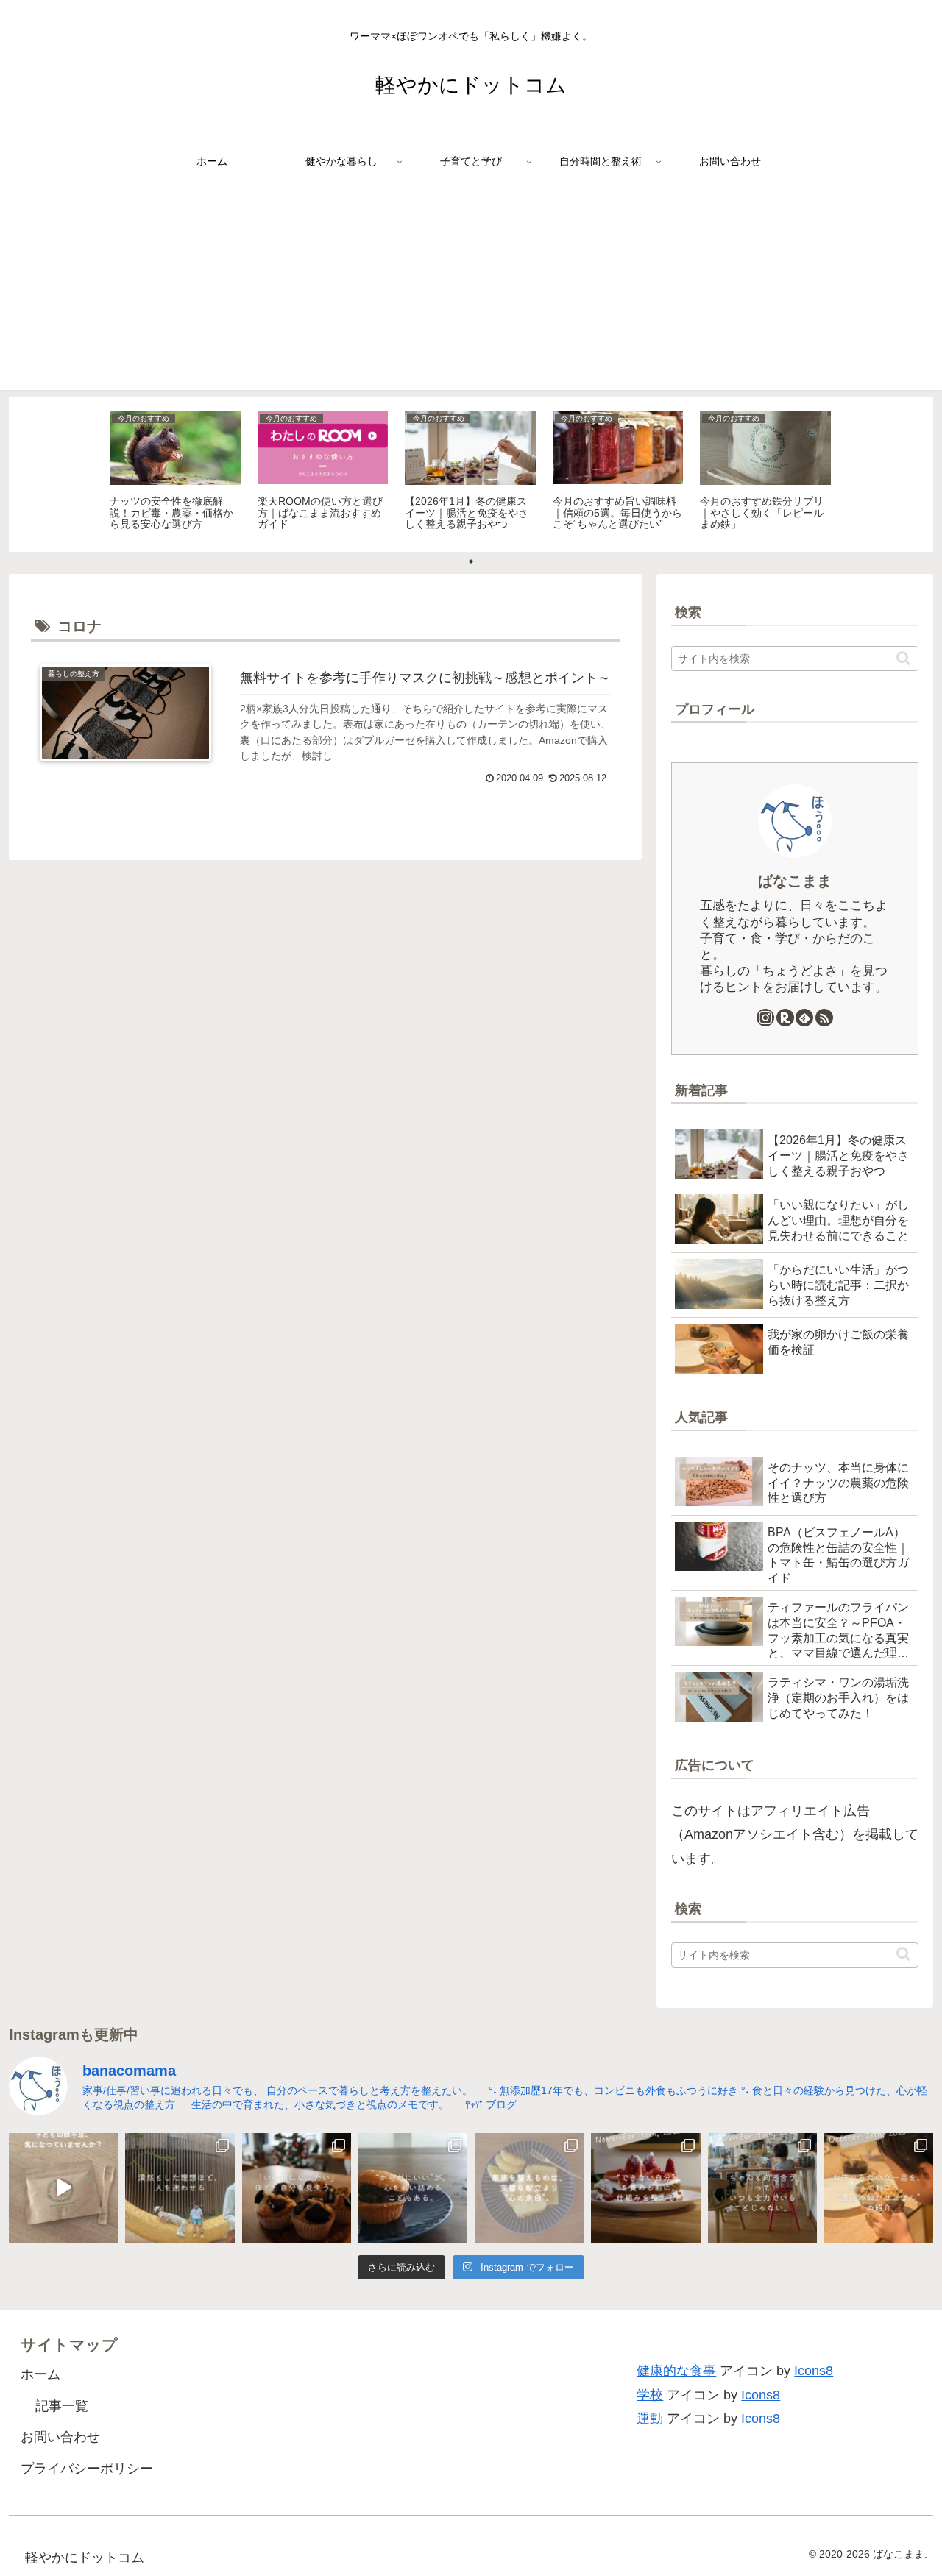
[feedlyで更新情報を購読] (804, 1018)
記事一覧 (62, 2406)
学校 (650, 2395)
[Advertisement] (471, 287)
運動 (650, 2419)
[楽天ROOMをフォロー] (785, 1018)
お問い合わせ (60, 2437)
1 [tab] (471, 561)
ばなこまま (795, 881)
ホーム (40, 2374)
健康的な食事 (676, 2371)
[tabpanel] (175, 472)
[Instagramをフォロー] (765, 1018)
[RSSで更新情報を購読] (824, 1018)
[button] (903, 658)
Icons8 (814, 2371)
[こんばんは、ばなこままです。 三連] (180, 2188)
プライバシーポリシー (87, 2469)
